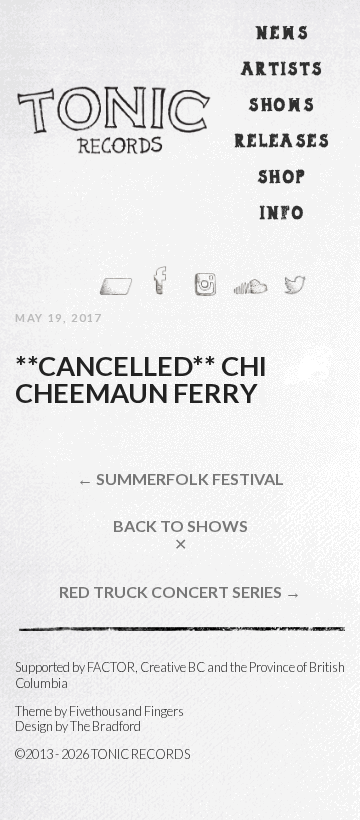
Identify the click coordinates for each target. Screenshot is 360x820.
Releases (282, 142)
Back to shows (180, 534)
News (283, 34)
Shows (282, 106)
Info (283, 214)
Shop (282, 178)
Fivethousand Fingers (126, 711)
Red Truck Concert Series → (180, 592)
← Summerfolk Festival (180, 479)
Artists (282, 70)
